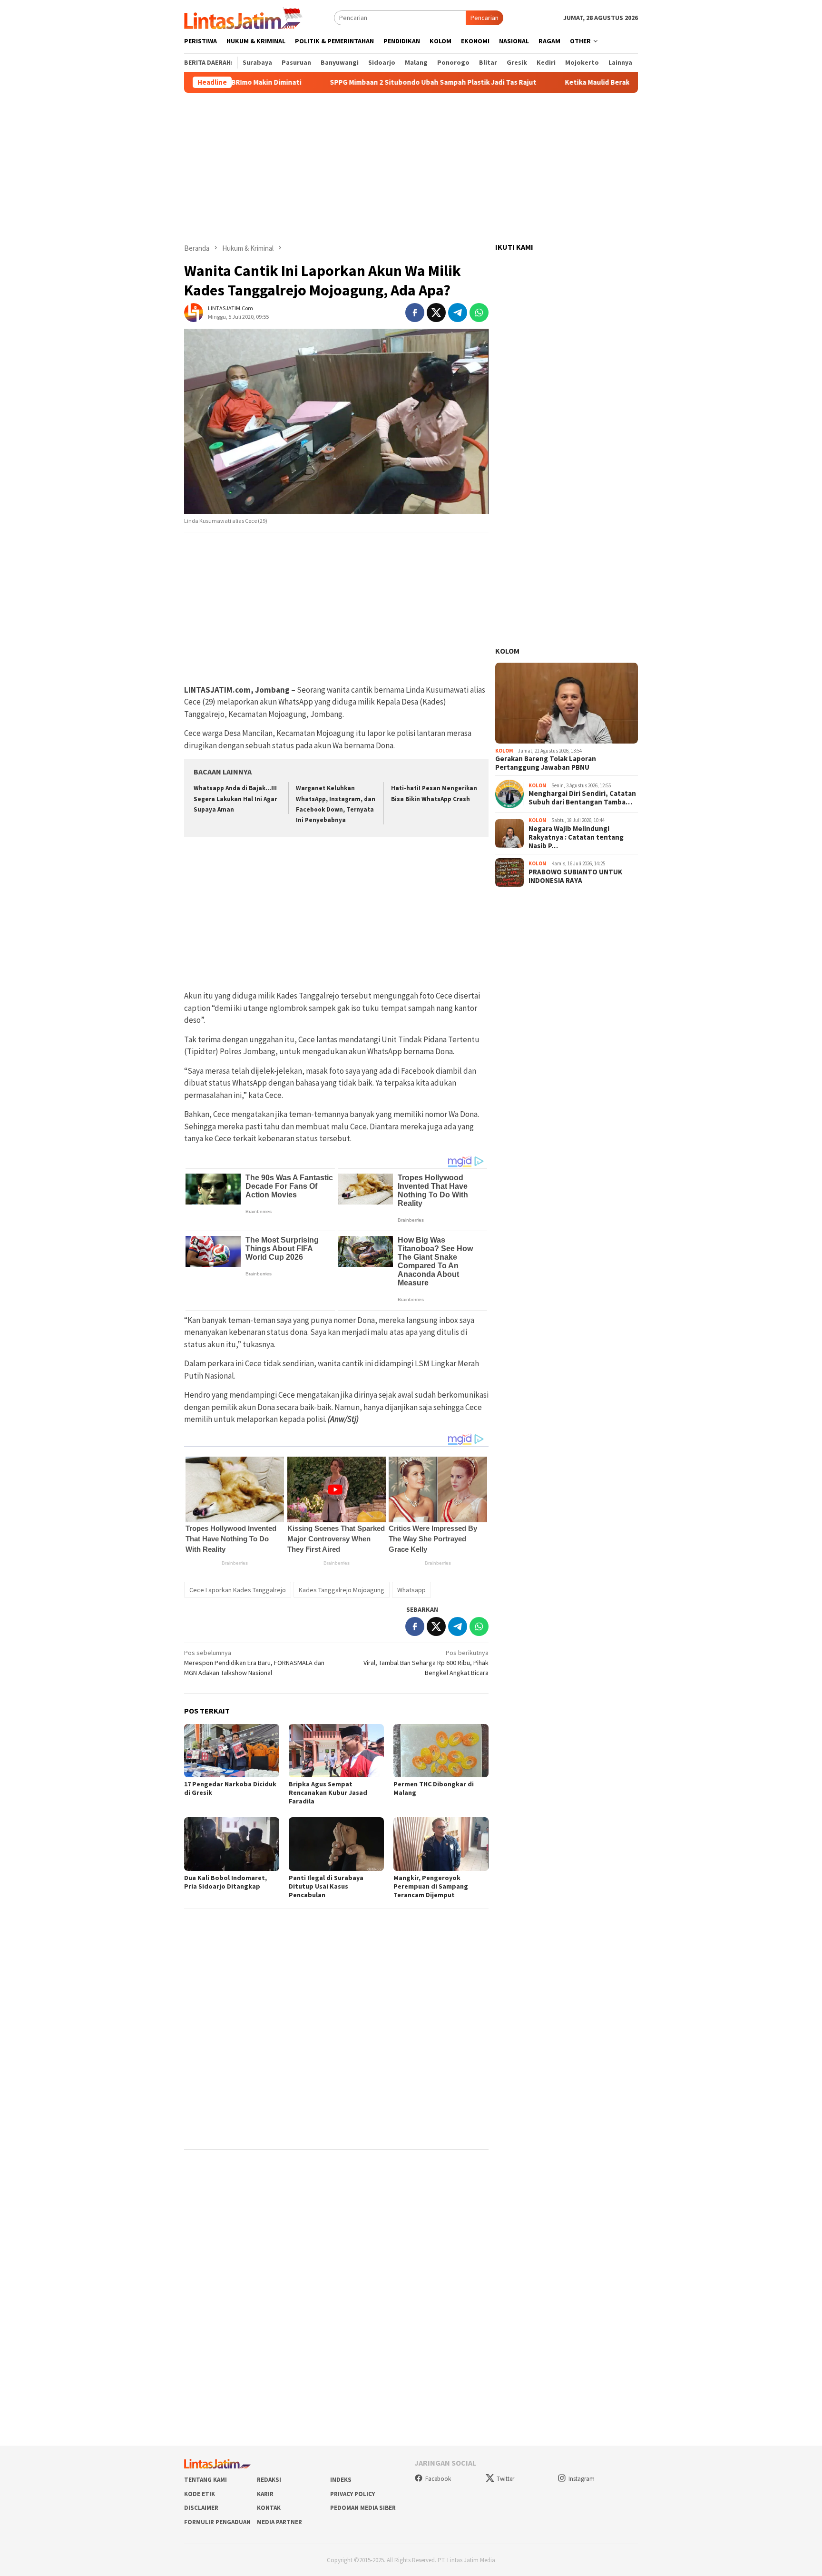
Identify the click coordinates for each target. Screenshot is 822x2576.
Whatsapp (411, 1590)
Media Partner (279, 2522)
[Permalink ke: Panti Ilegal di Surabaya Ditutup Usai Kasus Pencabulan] (336, 1844)
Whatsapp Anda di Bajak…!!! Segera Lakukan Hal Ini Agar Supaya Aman (235, 798)
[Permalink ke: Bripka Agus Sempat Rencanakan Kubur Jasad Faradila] (336, 1751)
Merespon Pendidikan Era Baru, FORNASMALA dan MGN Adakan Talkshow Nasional (254, 1663)
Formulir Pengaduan (217, 2522)
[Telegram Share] (458, 313)
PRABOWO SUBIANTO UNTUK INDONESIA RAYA (575, 876)
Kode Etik (200, 2494)
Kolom (507, 651)
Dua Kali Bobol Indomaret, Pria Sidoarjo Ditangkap (225, 1882)
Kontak (269, 2508)
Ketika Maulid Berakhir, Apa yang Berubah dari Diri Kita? (603, 82)
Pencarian (484, 18)
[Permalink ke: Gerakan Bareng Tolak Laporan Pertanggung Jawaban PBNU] (567, 703)
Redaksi (269, 2480)
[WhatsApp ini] (479, 313)
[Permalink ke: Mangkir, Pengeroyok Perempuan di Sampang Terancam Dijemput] (441, 1844)
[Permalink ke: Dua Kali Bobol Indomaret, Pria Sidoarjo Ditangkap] (232, 1844)
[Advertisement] (411, 168)
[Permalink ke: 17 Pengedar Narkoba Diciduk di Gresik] (232, 1751)
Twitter (505, 2479)
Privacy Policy (352, 2494)
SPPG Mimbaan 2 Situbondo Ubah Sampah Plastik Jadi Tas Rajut (380, 82)
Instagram (582, 2479)
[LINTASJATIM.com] (245, 17)
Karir (265, 2494)
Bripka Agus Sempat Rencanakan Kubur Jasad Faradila (328, 1792)
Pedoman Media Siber (363, 2508)
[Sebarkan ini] (415, 313)
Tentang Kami (205, 2480)
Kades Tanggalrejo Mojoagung (342, 1590)
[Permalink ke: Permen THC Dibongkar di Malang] (441, 1751)
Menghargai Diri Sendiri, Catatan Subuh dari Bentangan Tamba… (582, 798)
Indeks (341, 2480)
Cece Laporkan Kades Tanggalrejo (238, 1590)
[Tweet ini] (436, 313)
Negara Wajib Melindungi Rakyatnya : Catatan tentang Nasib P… (576, 837)
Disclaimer (201, 2508)
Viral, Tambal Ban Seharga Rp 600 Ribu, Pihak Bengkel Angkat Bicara (426, 1663)
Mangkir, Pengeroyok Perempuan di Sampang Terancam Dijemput (431, 1886)
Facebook (438, 2479)
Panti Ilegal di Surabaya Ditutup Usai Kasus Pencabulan (326, 1886)
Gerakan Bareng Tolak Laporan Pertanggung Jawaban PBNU (546, 763)
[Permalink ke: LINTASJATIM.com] (194, 312)
